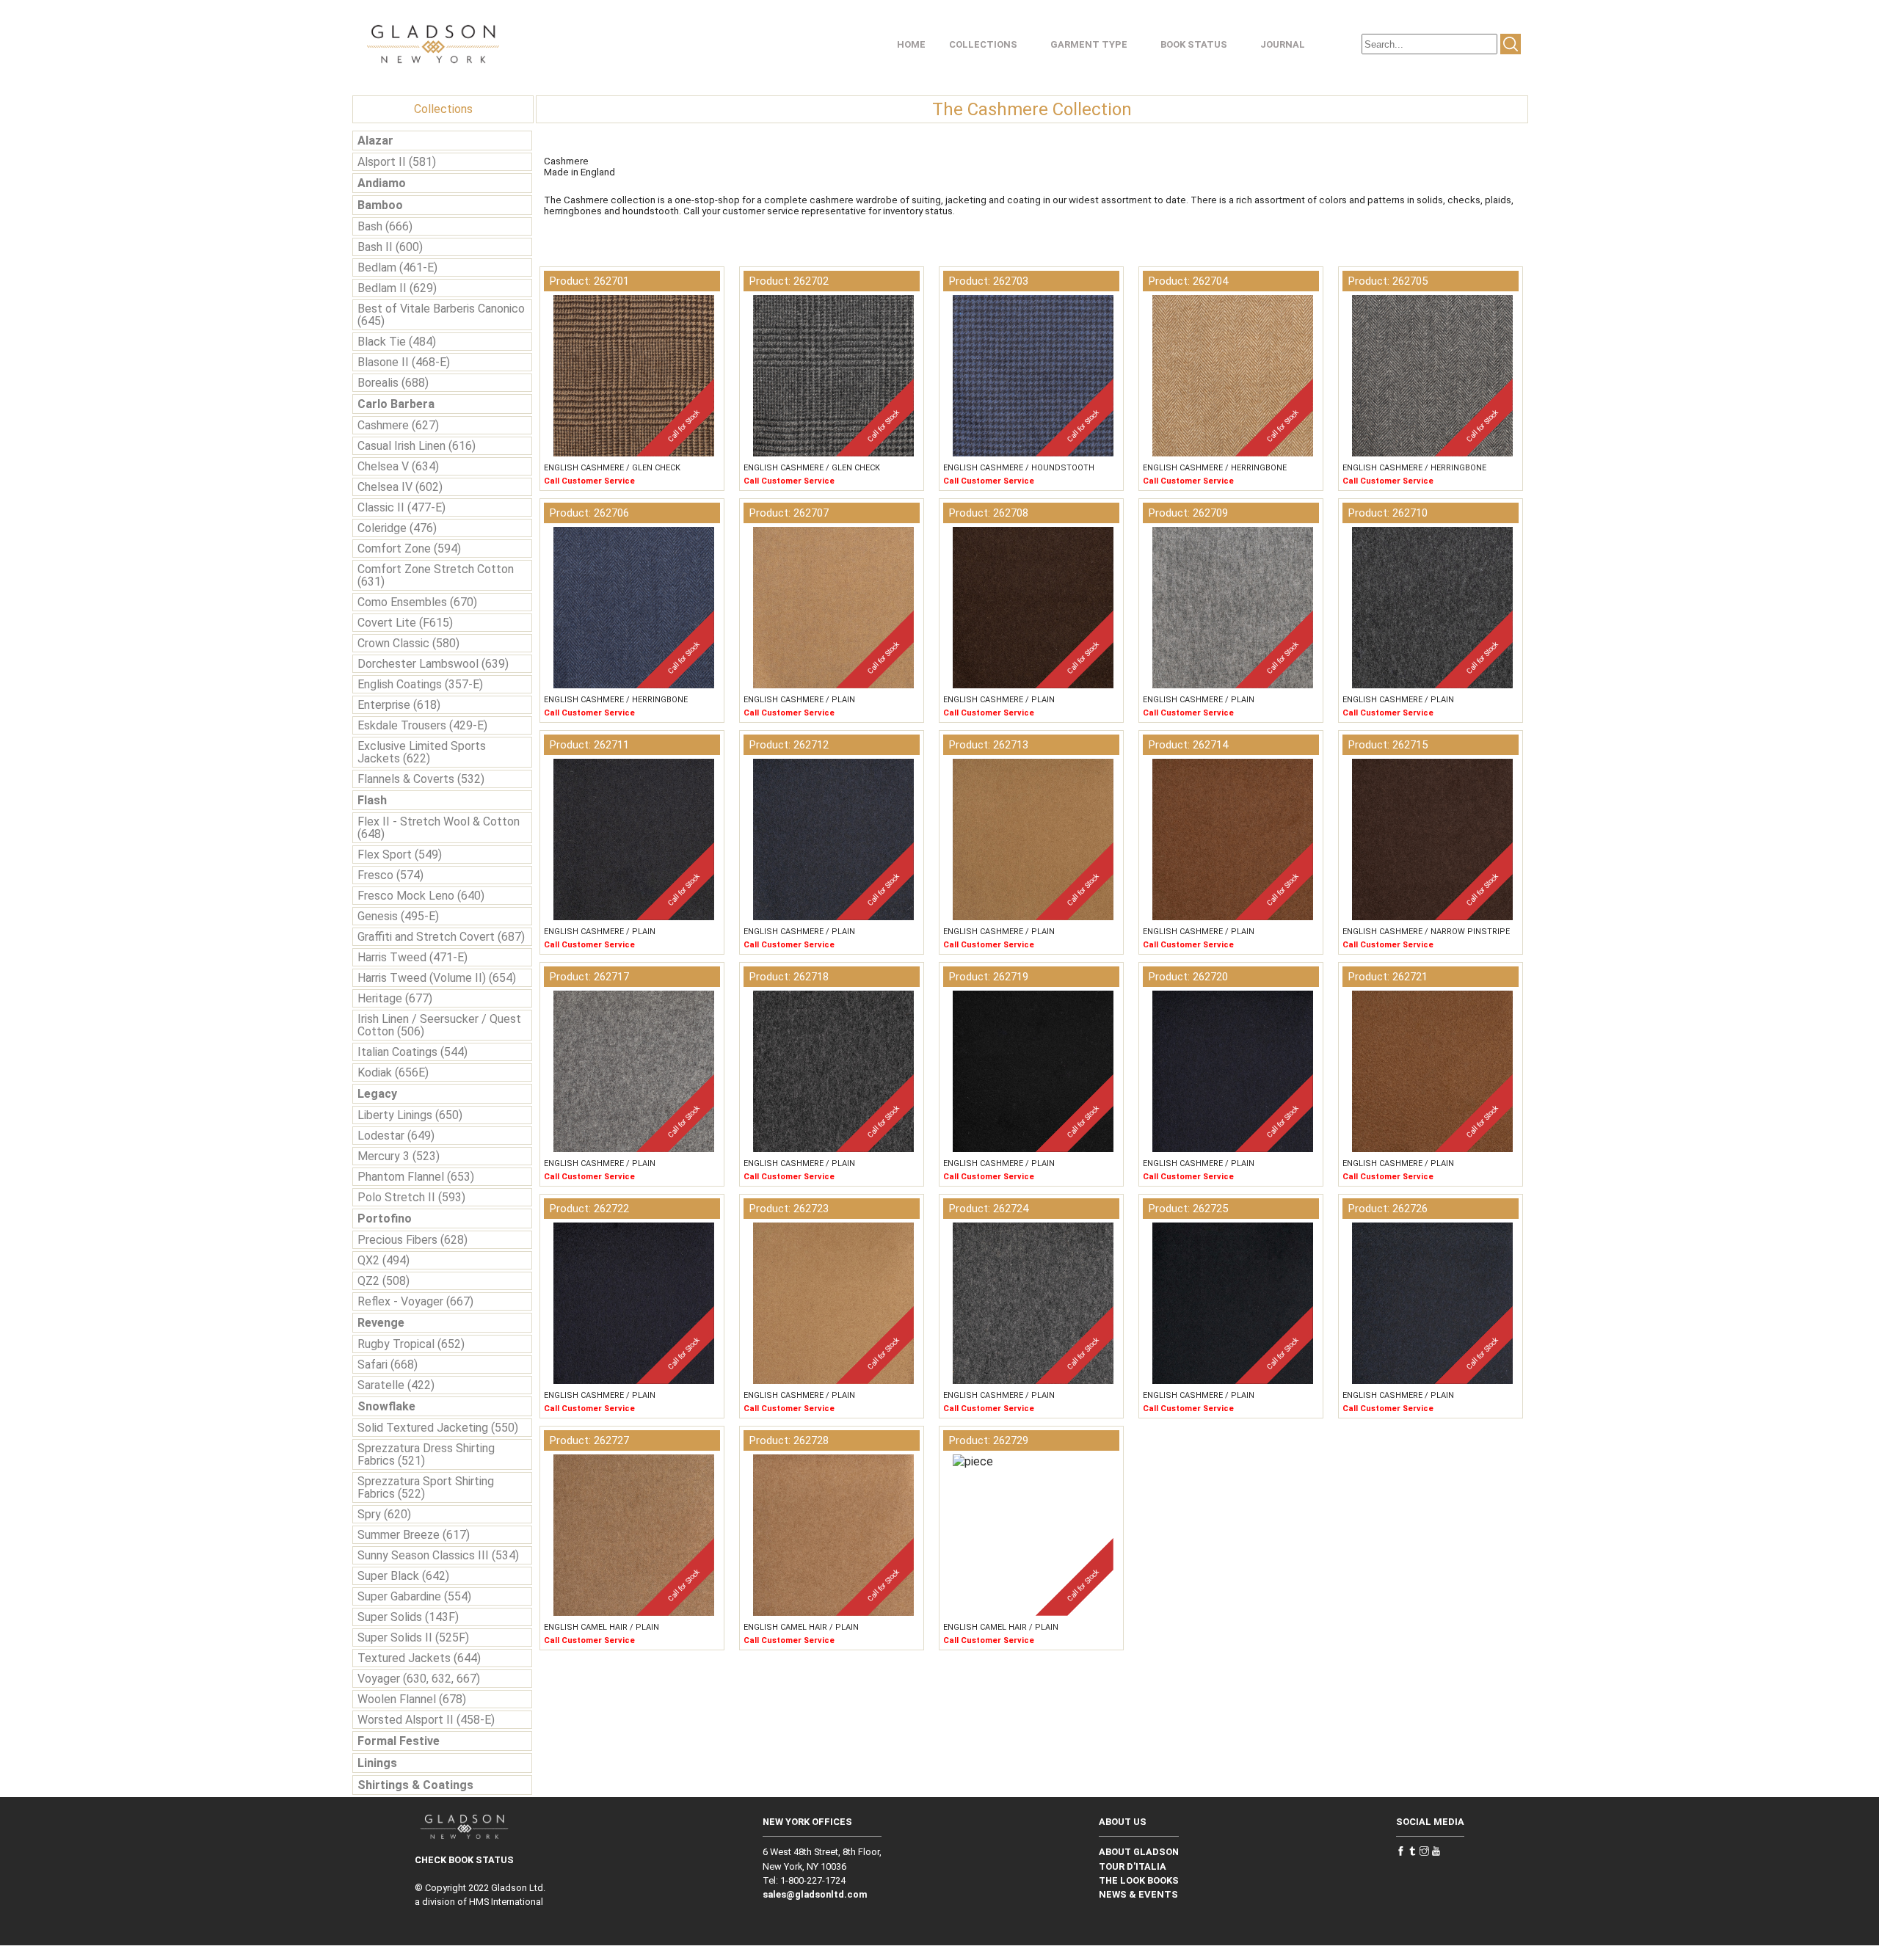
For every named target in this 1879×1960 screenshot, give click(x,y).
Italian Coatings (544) (412, 1052)
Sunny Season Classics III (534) (438, 1555)
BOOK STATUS (1194, 44)
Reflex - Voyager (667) (415, 1301)
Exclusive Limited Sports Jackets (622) (422, 752)
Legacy (377, 1094)
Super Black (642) (403, 1576)
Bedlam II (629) (397, 288)
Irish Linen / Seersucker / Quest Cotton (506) (439, 1025)
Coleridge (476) (397, 528)
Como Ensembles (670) (417, 602)
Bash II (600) (390, 247)
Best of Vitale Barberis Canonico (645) (441, 315)
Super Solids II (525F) (413, 1637)
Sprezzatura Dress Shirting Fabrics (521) (426, 1454)
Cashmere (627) (398, 425)
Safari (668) (388, 1365)
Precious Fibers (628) (412, 1240)
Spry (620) (384, 1514)
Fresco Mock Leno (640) (421, 896)
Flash (372, 800)
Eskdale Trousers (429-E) (422, 725)
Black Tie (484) (397, 342)
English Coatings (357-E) (420, 684)
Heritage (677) (395, 998)
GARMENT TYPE (1089, 44)
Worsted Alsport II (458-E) (426, 1720)
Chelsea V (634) (398, 466)
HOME (911, 44)
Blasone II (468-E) (404, 362)
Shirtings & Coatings (415, 1785)
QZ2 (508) (384, 1281)
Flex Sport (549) (400, 855)
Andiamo (382, 183)
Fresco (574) (390, 875)
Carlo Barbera (396, 404)
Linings (377, 1763)
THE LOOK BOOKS (1139, 1880)
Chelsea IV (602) (400, 487)
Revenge (381, 1323)
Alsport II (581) (397, 162)
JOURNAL (1283, 44)
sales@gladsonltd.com (815, 1894)
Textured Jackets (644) (419, 1658)
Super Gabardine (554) (414, 1596)
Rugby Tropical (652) (411, 1344)
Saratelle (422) (396, 1385)
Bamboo (380, 205)
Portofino (385, 1218)
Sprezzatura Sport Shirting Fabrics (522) (426, 1487)
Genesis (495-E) (398, 916)
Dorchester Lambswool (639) (433, 664)
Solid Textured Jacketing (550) (438, 1428)
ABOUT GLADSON (1139, 1852)
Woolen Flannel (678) (412, 1699)
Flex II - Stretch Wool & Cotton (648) (439, 828)
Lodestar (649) (396, 1136)
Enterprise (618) (399, 705)
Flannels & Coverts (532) (421, 779)
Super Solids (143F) (408, 1617)
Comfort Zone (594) (409, 549)
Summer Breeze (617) (414, 1535)
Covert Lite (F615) (405, 623)
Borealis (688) (393, 383)
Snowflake (386, 1406)
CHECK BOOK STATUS (464, 1860)
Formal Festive (399, 1741)
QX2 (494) (384, 1260)
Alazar (375, 141)
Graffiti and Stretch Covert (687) (441, 937)
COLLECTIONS (983, 44)
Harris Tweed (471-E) (412, 957)
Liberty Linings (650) (410, 1115)
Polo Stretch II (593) (411, 1197)
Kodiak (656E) (393, 1072)
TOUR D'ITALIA (1133, 1866)
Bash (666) (385, 226)
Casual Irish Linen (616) (417, 446)
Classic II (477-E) (401, 507)
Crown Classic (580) (408, 643)
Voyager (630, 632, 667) (419, 1679)
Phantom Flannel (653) (416, 1177)
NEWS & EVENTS (1138, 1894)
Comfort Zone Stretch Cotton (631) (436, 575)
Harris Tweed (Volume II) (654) (437, 978)
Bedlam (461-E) (397, 267)
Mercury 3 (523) (399, 1156)
